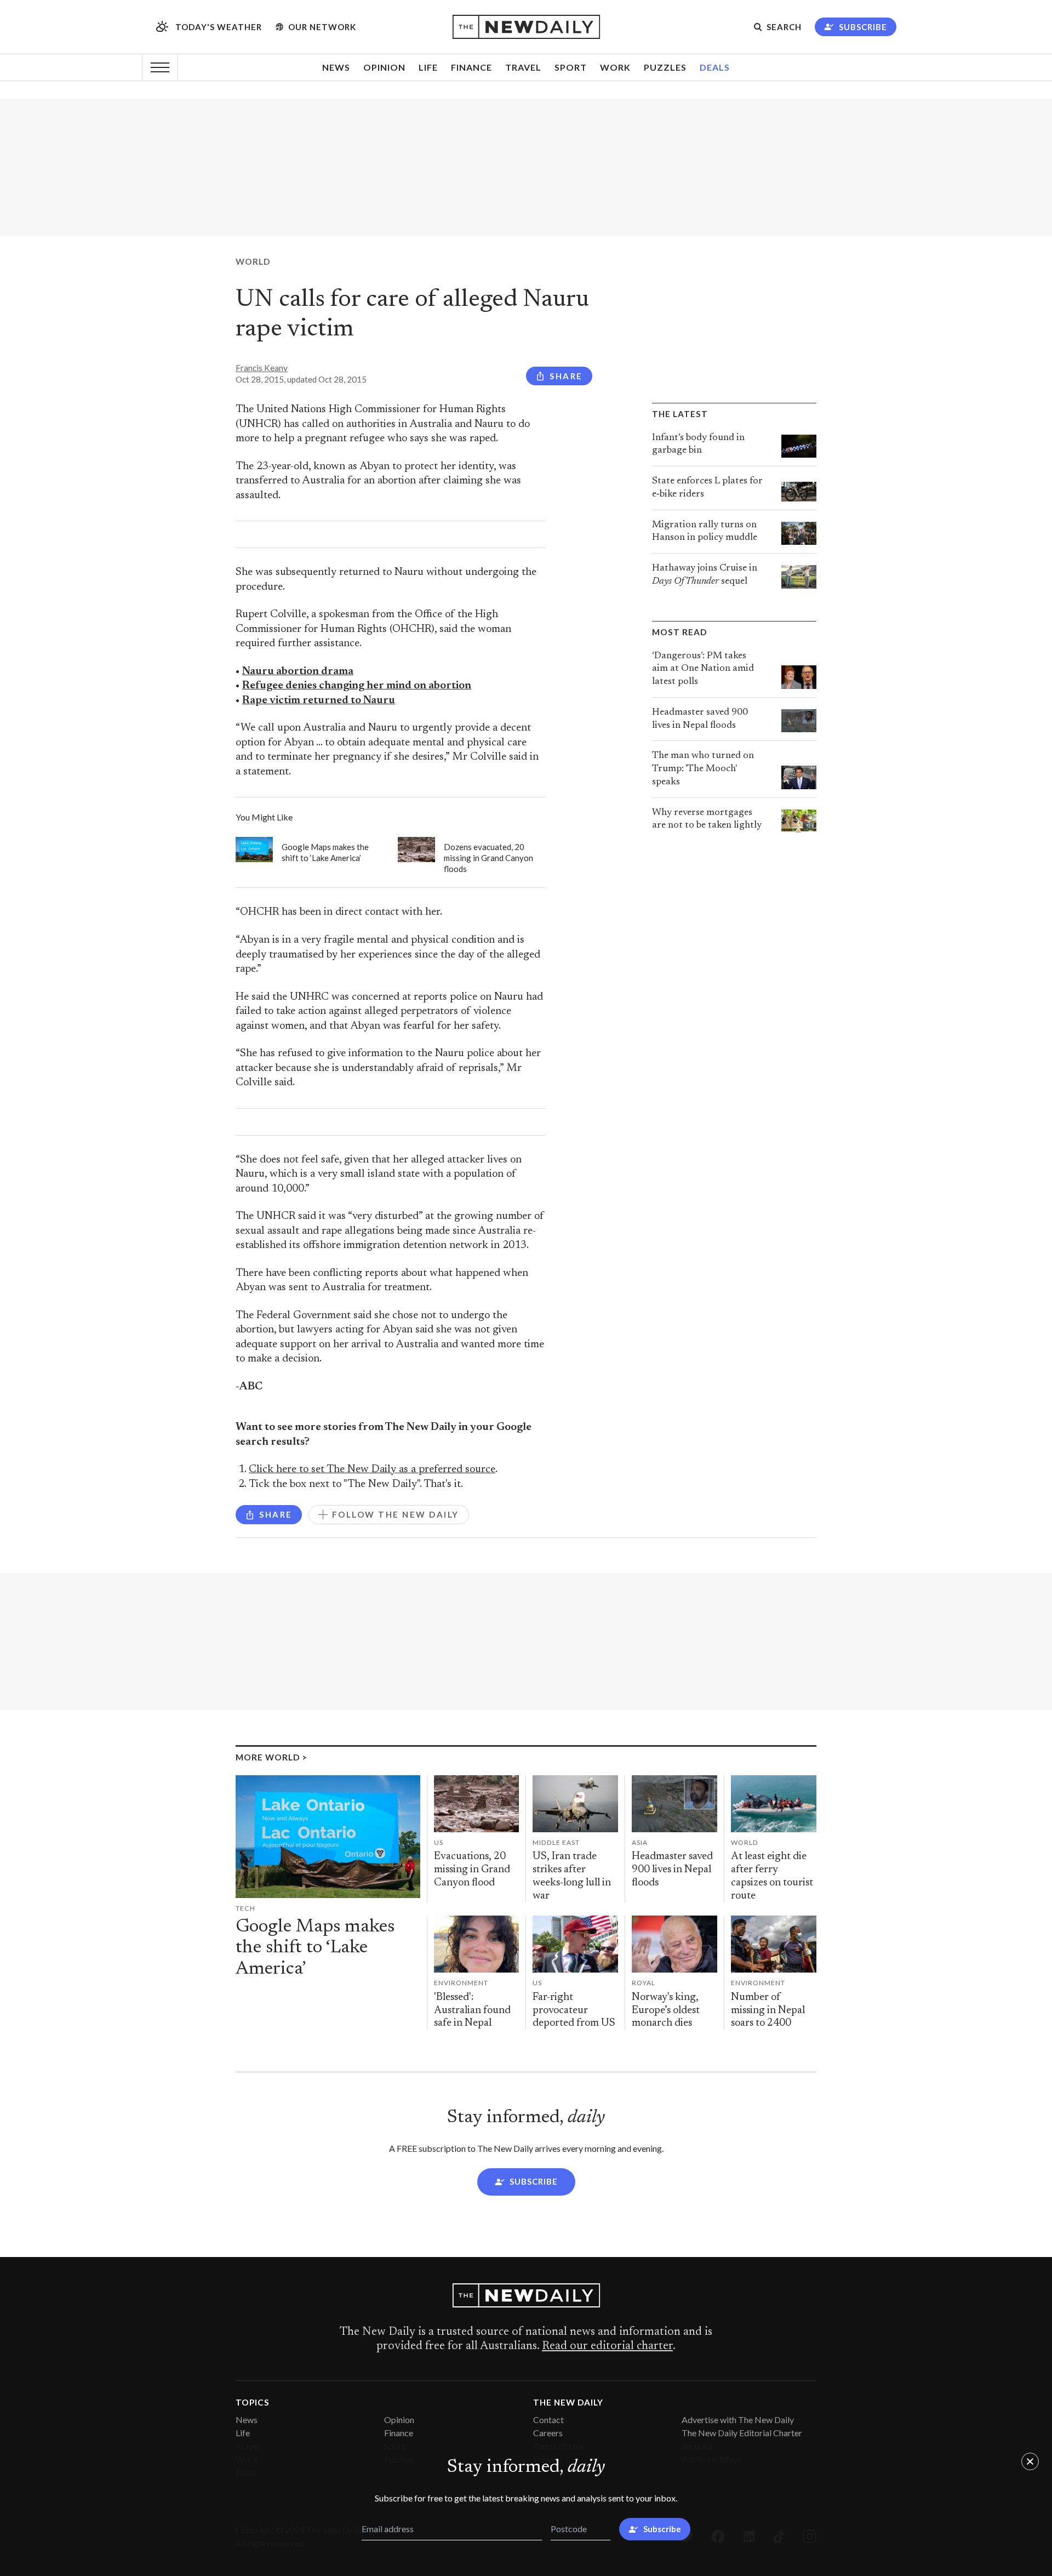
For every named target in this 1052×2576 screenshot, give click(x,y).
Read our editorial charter (607, 2346)
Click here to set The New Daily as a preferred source (372, 1470)
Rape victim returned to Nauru (319, 701)
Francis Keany (262, 368)
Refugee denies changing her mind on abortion (357, 686)
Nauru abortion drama (298, 672)
